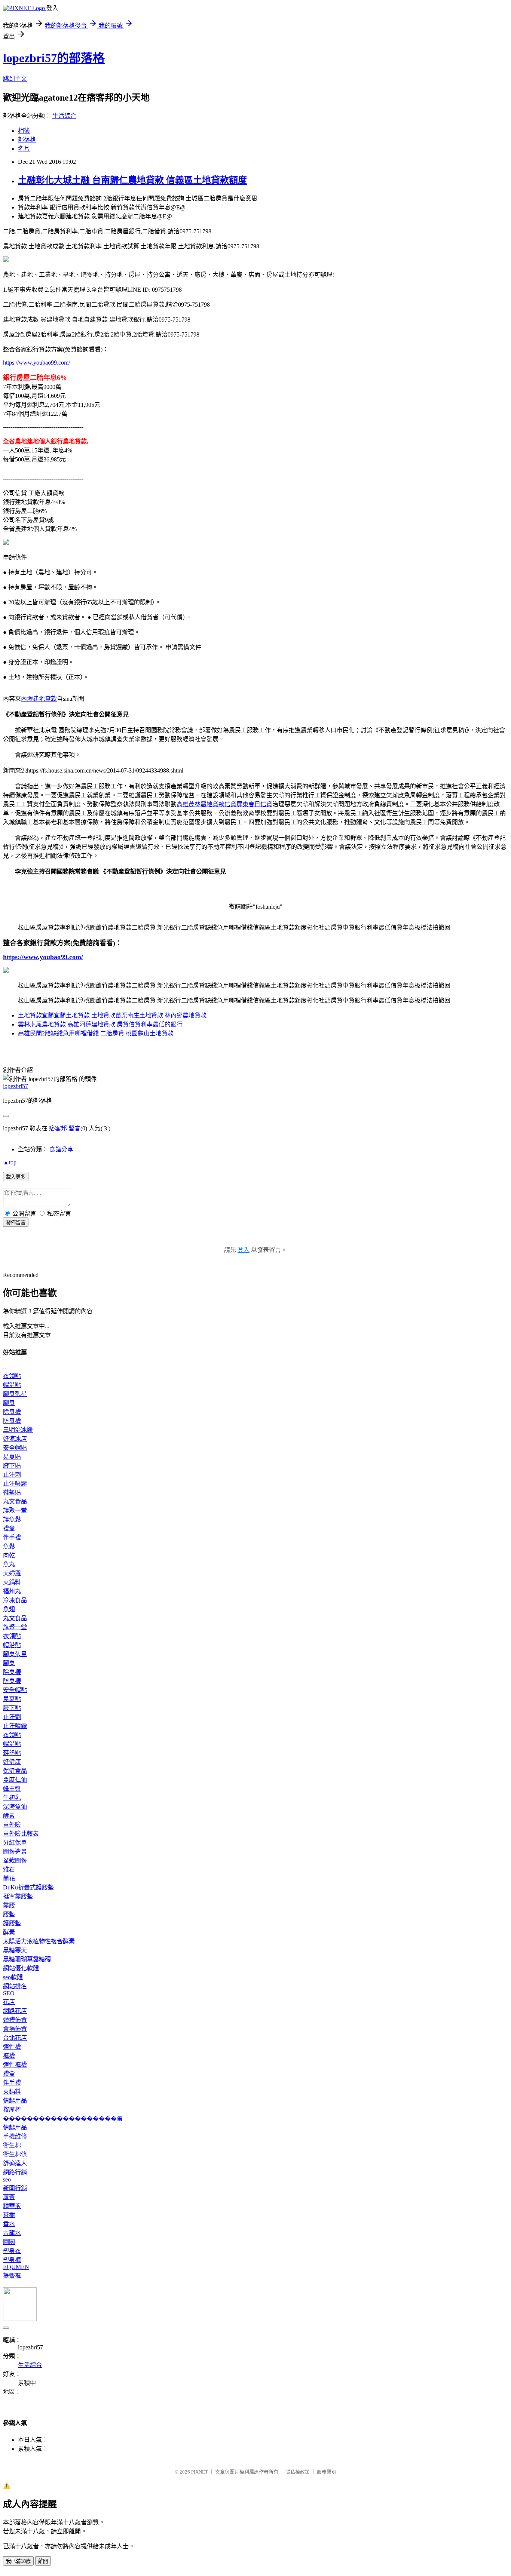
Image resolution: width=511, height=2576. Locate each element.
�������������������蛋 (63, 2118)
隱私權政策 (298, 2472)
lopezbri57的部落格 (54, 58)
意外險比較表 (21, 1834)
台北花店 (15, 2038)
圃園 (9, 2242)
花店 (9, 2002)
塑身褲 (12, 2260)
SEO (9, 1993)
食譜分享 (61, 1149)
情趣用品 (15, 2101)
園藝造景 (15, 1852)
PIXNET (200, 2472)
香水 (9, 2224)
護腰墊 (12, 1923)
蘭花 (9, 1878)
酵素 (9, 1816)
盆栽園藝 (15, 1860)
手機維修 (15, 2136)
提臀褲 (12, 2276)
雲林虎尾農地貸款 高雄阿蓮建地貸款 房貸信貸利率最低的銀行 (100, 1024)
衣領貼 (12, 1376)
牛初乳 (12, 1798)
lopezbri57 (16, 1086)
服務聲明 (327, 2472)
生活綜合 (64, 116)
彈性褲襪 (15, 2065)
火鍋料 (12, 1582)
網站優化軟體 (21, 1968)
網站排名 (15, 1986)
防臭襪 (12, 1421)
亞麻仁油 (15, 1780)
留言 (74, 1128)
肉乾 (9, 1555)
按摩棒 (12, 2110)
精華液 (12, 2206)
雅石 (9, 1869)
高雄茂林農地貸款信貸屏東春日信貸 (224, 804)
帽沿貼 (12, 1385)
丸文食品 (15, 1502)
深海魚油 (15, 1807)
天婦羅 (12, 1573)
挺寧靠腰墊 (18, 1896)
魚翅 (9, 1609)
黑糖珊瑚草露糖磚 (27, 1959)
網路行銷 (15, 2172)
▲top (10, 1162)
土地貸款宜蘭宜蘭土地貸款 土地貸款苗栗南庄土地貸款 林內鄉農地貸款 (112, 1015)
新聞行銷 (15, 2188)
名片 (24, 149)
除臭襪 (12, 1412)
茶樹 (9, 2215)
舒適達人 (15, 2163)
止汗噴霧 (15, 1484)
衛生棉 (12, 2145)
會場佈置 (15, 2029)
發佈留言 (16, 1223)
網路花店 (15, 2011)
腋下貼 (12, 1466)
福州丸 (12, 1591)
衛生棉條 (15, 2154)
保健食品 (15, 1771)
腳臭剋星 (15, 1394)
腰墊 (9, 1914)
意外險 (12, 1825)
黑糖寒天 (15, 1950)
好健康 (12, 1762)
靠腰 (9, 1905)
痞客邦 (58, 1128)
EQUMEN (16, 2267)
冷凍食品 (15, 1600)
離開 (43, 2561)
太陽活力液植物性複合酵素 (39, 1941)
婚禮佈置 (15, 2020)
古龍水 (12, 2233)
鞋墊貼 (12, 1493)
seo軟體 (13, 1977)
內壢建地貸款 (39, 699)
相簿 (24, 131)
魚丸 (9, 1564)
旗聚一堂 (15, 1510)
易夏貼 (12, 1457)
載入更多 (16, 1177)
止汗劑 (12, 1475)
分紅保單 (15, 1843)
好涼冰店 (15, 1439)
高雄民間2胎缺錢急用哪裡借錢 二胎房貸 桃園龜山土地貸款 (96, 1033)
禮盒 (9, 1528)
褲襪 (9, 2056)
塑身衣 (12, 2251)
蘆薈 (9, 2197)
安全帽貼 (15, 1448)
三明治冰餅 (18, 1430)
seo (7, 2179)
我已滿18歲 (18, 2561)
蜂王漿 (12, 1789)
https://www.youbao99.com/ (36, 363)
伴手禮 (12, 1537)
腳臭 (9, 1403)
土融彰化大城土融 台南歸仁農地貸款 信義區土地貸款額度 (132, 180)
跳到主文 (15, 79)
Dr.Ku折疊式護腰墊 (28, 1887)
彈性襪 (12, 2047)
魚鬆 (9, 1546)
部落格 (27, 140)
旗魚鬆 (12, 1519)
